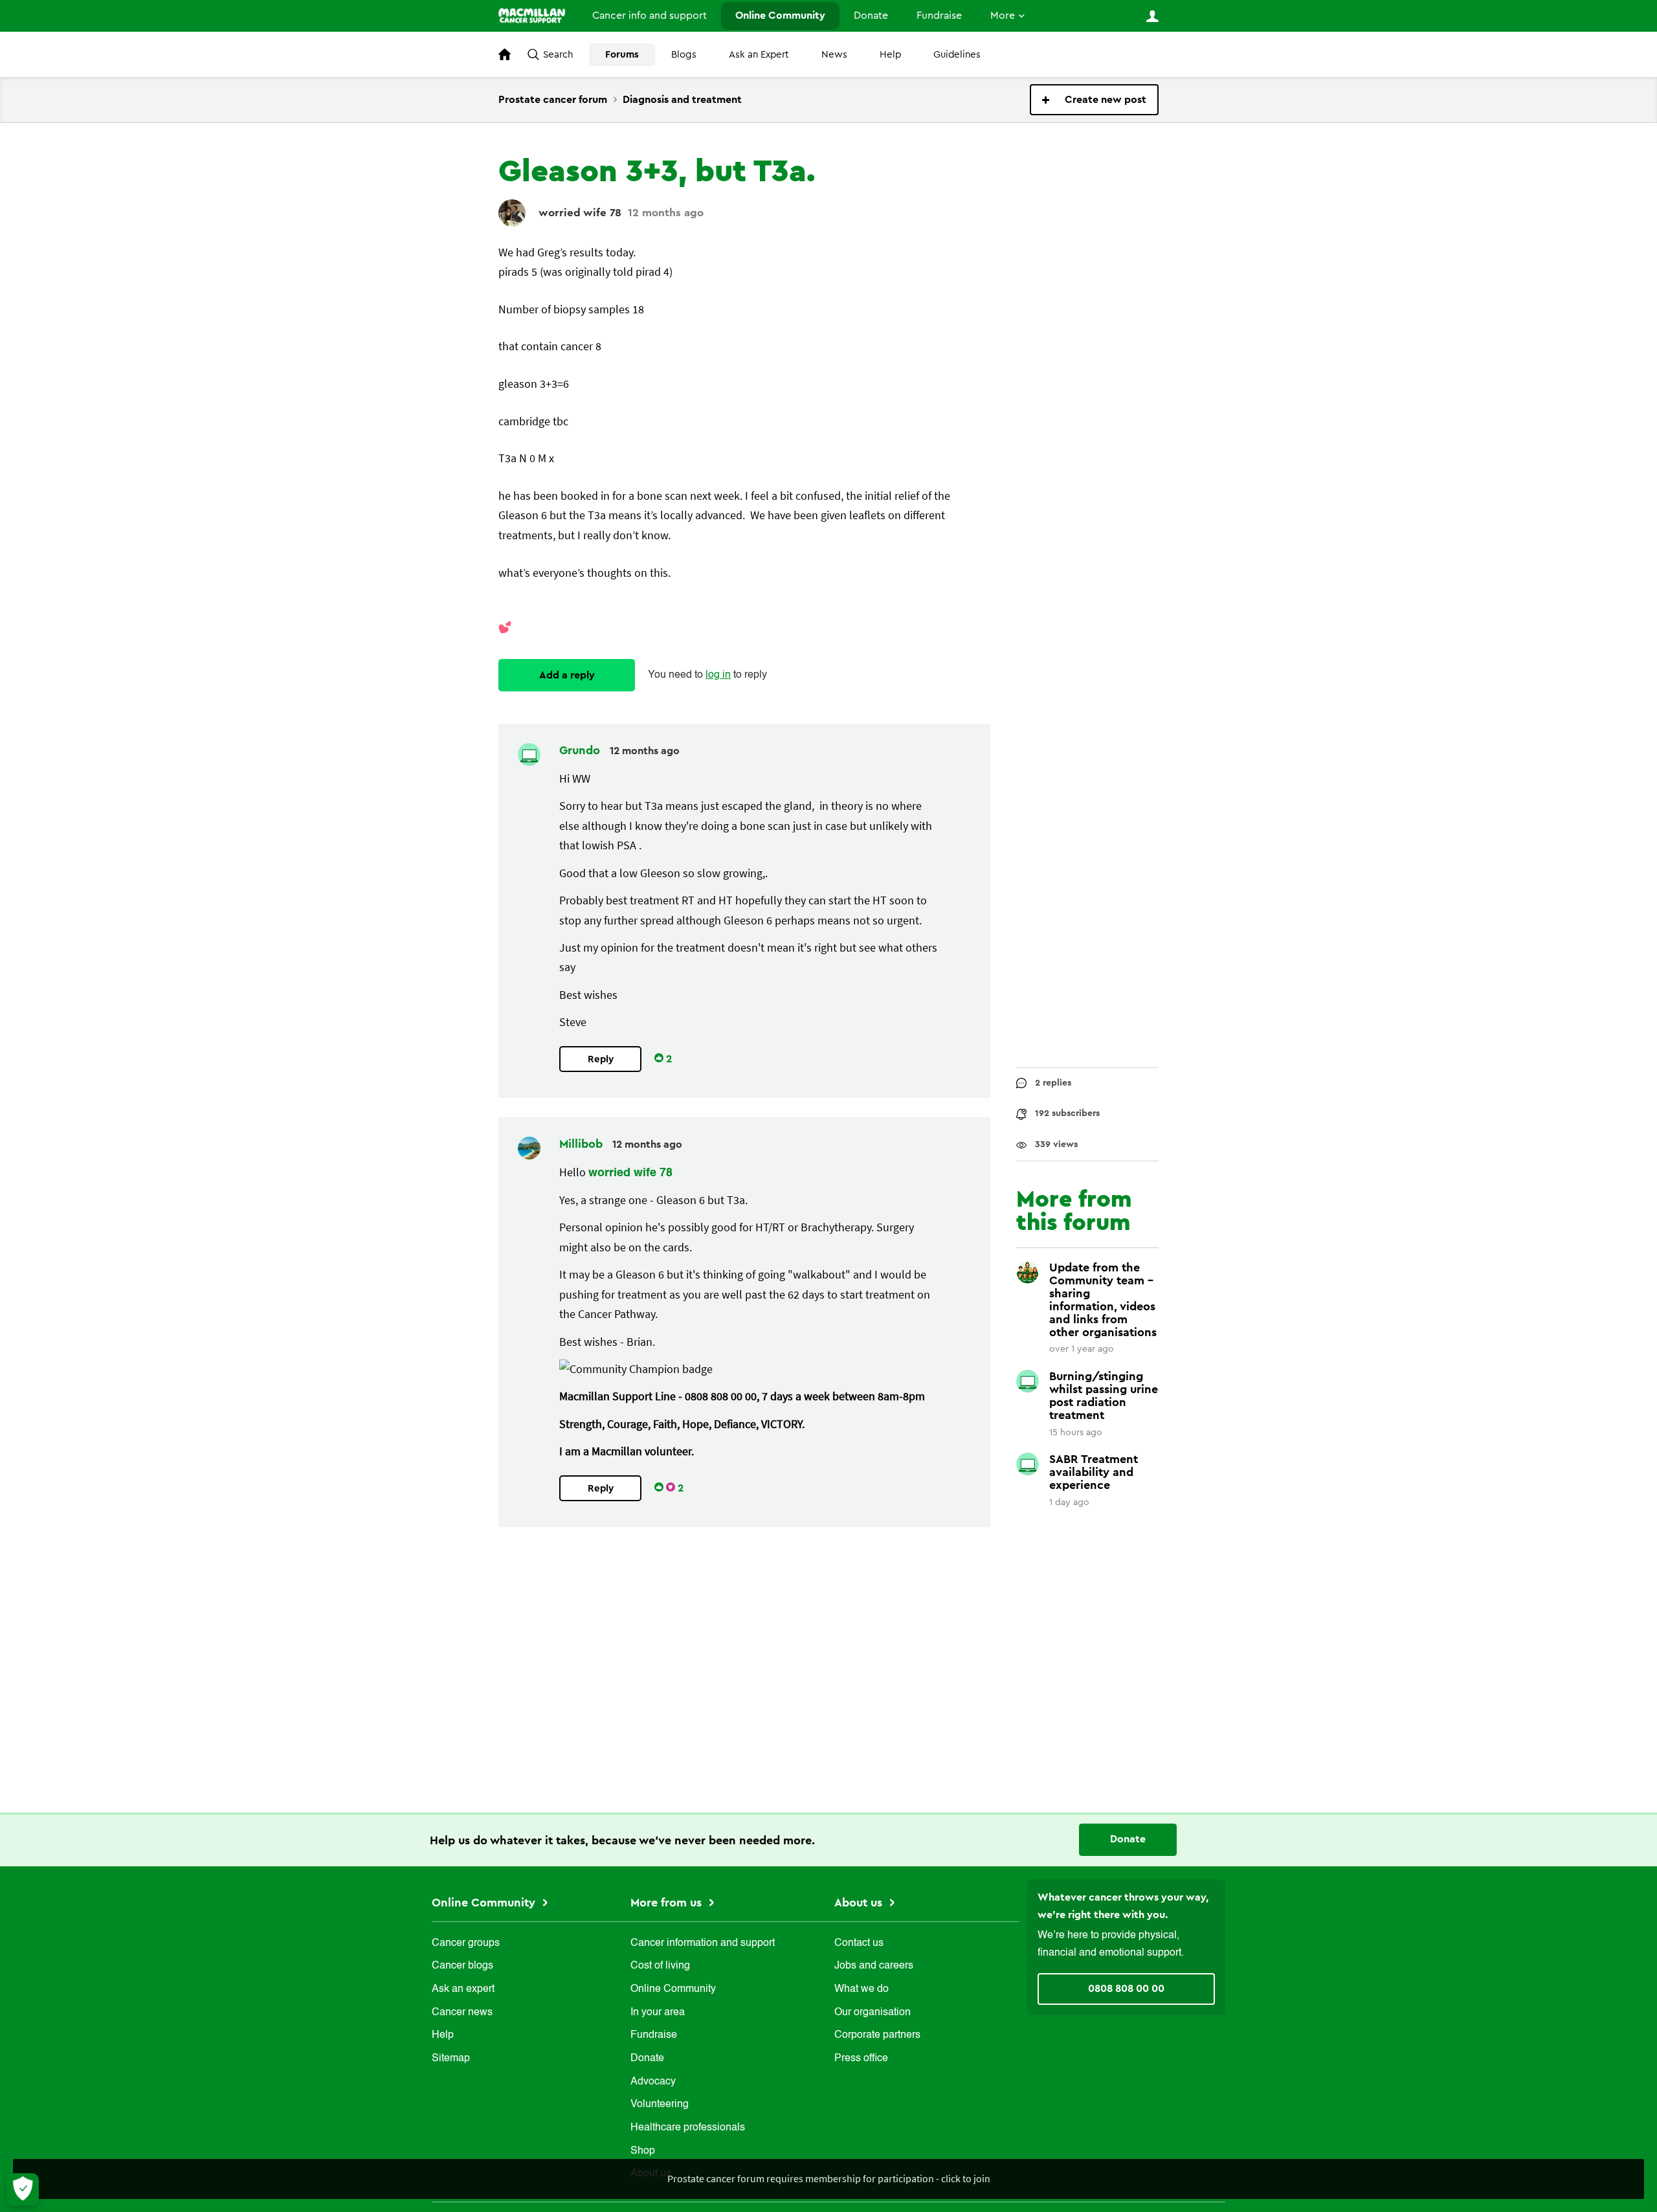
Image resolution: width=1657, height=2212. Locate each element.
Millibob (583, 1144)
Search (558, 55)
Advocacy (653, 2082)
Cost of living (660, 1966)
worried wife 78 (580, 213)
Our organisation (873, 2013)
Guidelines (957, 55)
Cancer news (462, 2013)
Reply (601, 1059)
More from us (668, 1903)
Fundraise (939, 16)
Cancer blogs (462, 1966)
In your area (658, 2013)
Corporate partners (877, 2035)
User (1152, 16)
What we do (862, 1989)
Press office (861, 2059)
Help (890, 55)
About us (860, 1903)
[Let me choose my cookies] (23, 2189)
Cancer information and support (703, 1943)
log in (718, 675)
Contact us (859, 1943)
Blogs (684, 55)
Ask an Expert (759, 55)
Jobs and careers (874, 1966)
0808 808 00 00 (1126, 1989)
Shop (643, 2151)
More (1003, 16)
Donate (871, 16)
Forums (622, 55)
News (834, 55)
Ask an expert (463, 1989)
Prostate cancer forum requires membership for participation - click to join (829, 2178)
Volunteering (660, 2105)
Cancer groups (466, 1943)
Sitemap (451, 2059)
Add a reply (567, 675)
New (1094, 100)
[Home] (532, 16)
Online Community (780, 16)
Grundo (581, 750)
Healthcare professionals (688, 2128)
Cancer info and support (650, 16)
